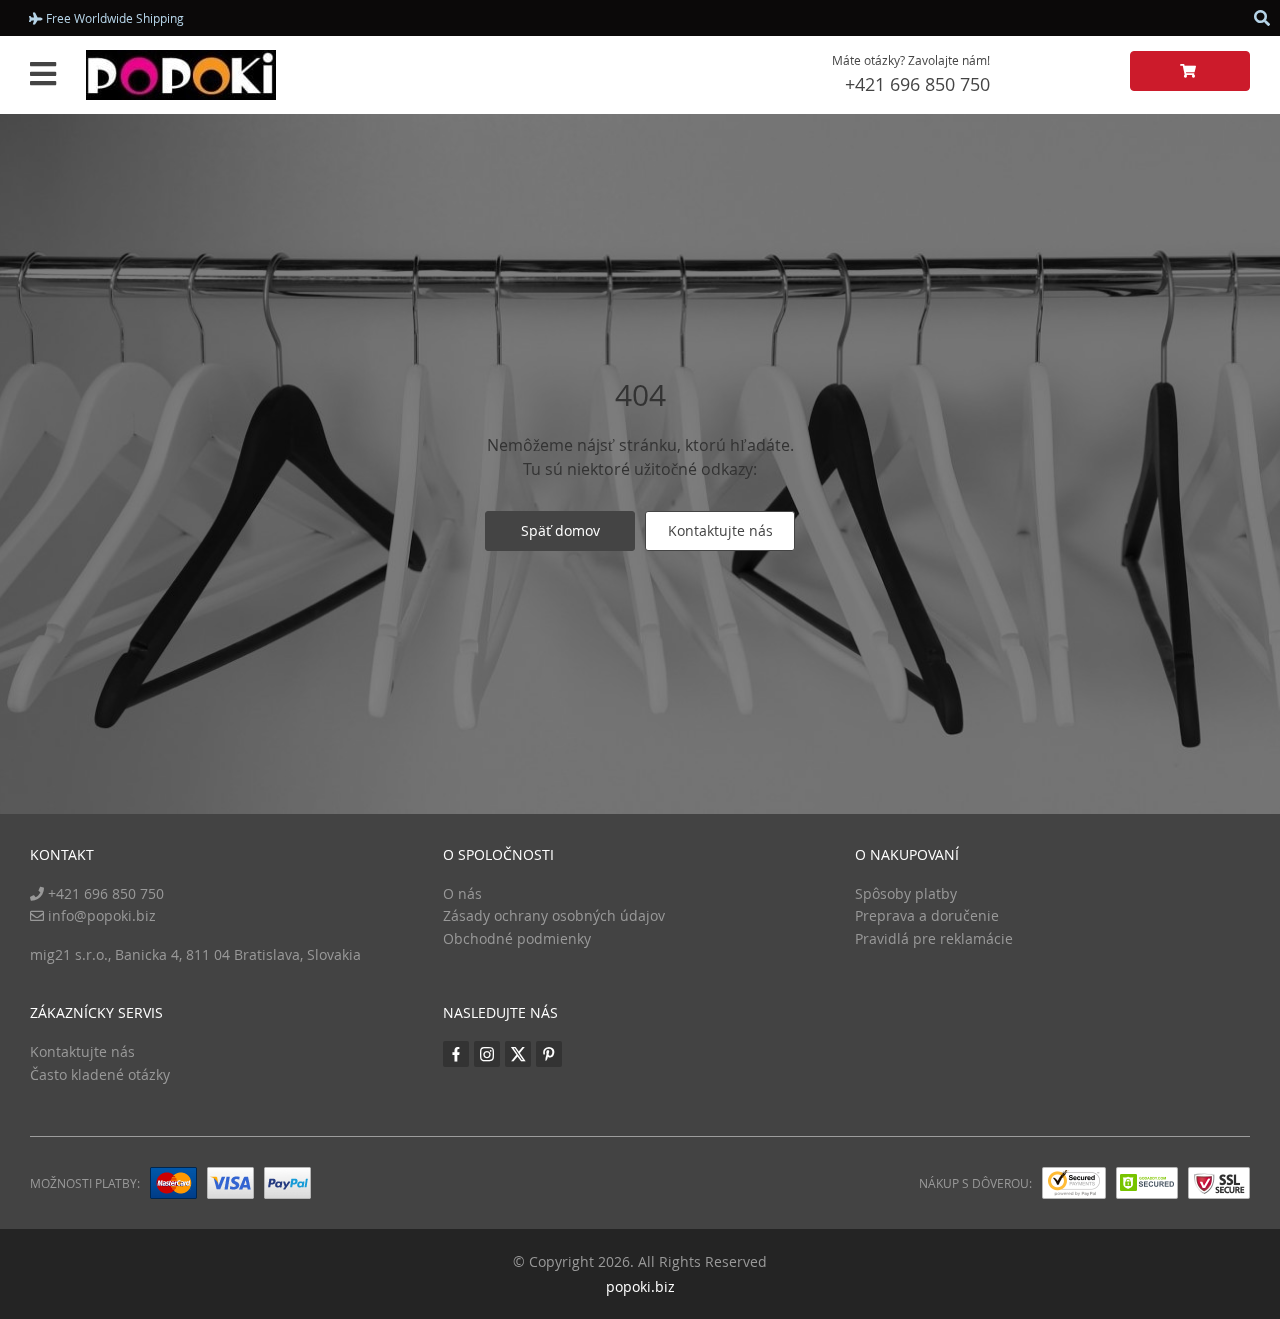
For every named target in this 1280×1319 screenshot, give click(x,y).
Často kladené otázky (100, 1074)
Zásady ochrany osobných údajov (554, 915)
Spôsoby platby (906, 893)
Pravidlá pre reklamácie (934, 938)
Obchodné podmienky (517, 938)
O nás (462, 893)
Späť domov (560, 530)
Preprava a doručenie (927, 915)
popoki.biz (640, 1286)
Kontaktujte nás (720, 530)
